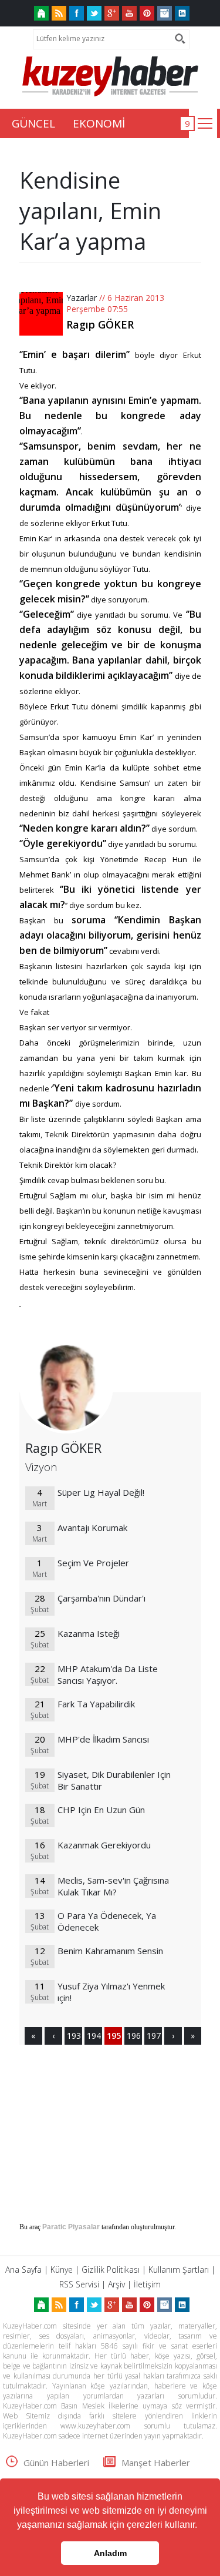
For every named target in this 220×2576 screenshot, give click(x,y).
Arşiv (116, 2284)
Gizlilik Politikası (111, 2270)
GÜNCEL (33, 123)
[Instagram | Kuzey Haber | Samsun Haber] (165, 13)
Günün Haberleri (56, 2463)
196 (133, 2036)
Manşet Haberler (156, 2463)
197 (153, 2036)
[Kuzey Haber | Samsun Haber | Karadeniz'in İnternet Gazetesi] (41, 13)
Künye (62, 2270)
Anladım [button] (110, 2553)
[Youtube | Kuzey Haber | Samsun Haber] (129, 13)
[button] (201, 2526)
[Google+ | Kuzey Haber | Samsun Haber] (112, 13)
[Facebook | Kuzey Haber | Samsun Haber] (77, 13)
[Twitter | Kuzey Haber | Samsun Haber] (94, 13)
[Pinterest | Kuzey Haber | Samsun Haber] (147, 13)
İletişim (147, 2284)
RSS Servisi (79, 2284)
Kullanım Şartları (179, 2270)
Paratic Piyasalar (71, 2227)
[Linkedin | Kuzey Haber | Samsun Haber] (182, 13)
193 (73, 2036)
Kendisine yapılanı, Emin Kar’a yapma (90, 210)
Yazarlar (82, 298)
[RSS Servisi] (59, 13)
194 (93, 2036)
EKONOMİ (99, 123)
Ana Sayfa (23, 2270)
